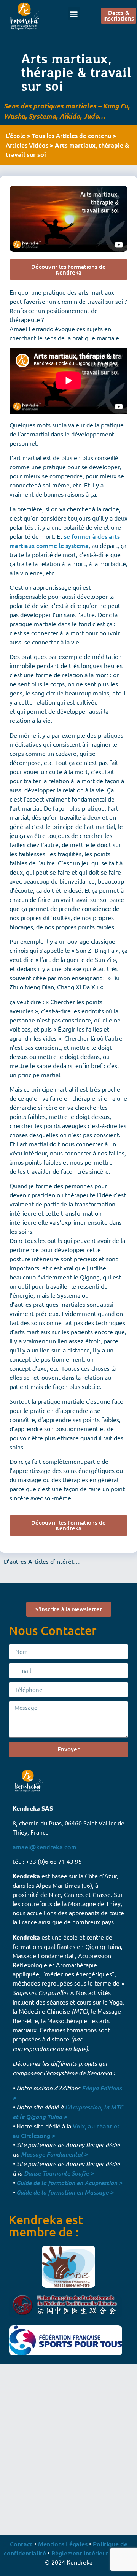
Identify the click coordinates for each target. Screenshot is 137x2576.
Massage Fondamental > (54, 2154)
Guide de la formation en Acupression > (69, 2183)
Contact (21, 2544)
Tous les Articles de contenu (72, 135)
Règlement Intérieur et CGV (90, 2553)
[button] (74, 13)
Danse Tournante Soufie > (59, 2173)
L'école (16, 135)
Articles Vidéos (27, 145)
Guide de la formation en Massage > (65, 2192)
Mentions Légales (63, 2544)
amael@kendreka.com (45, 1847)
